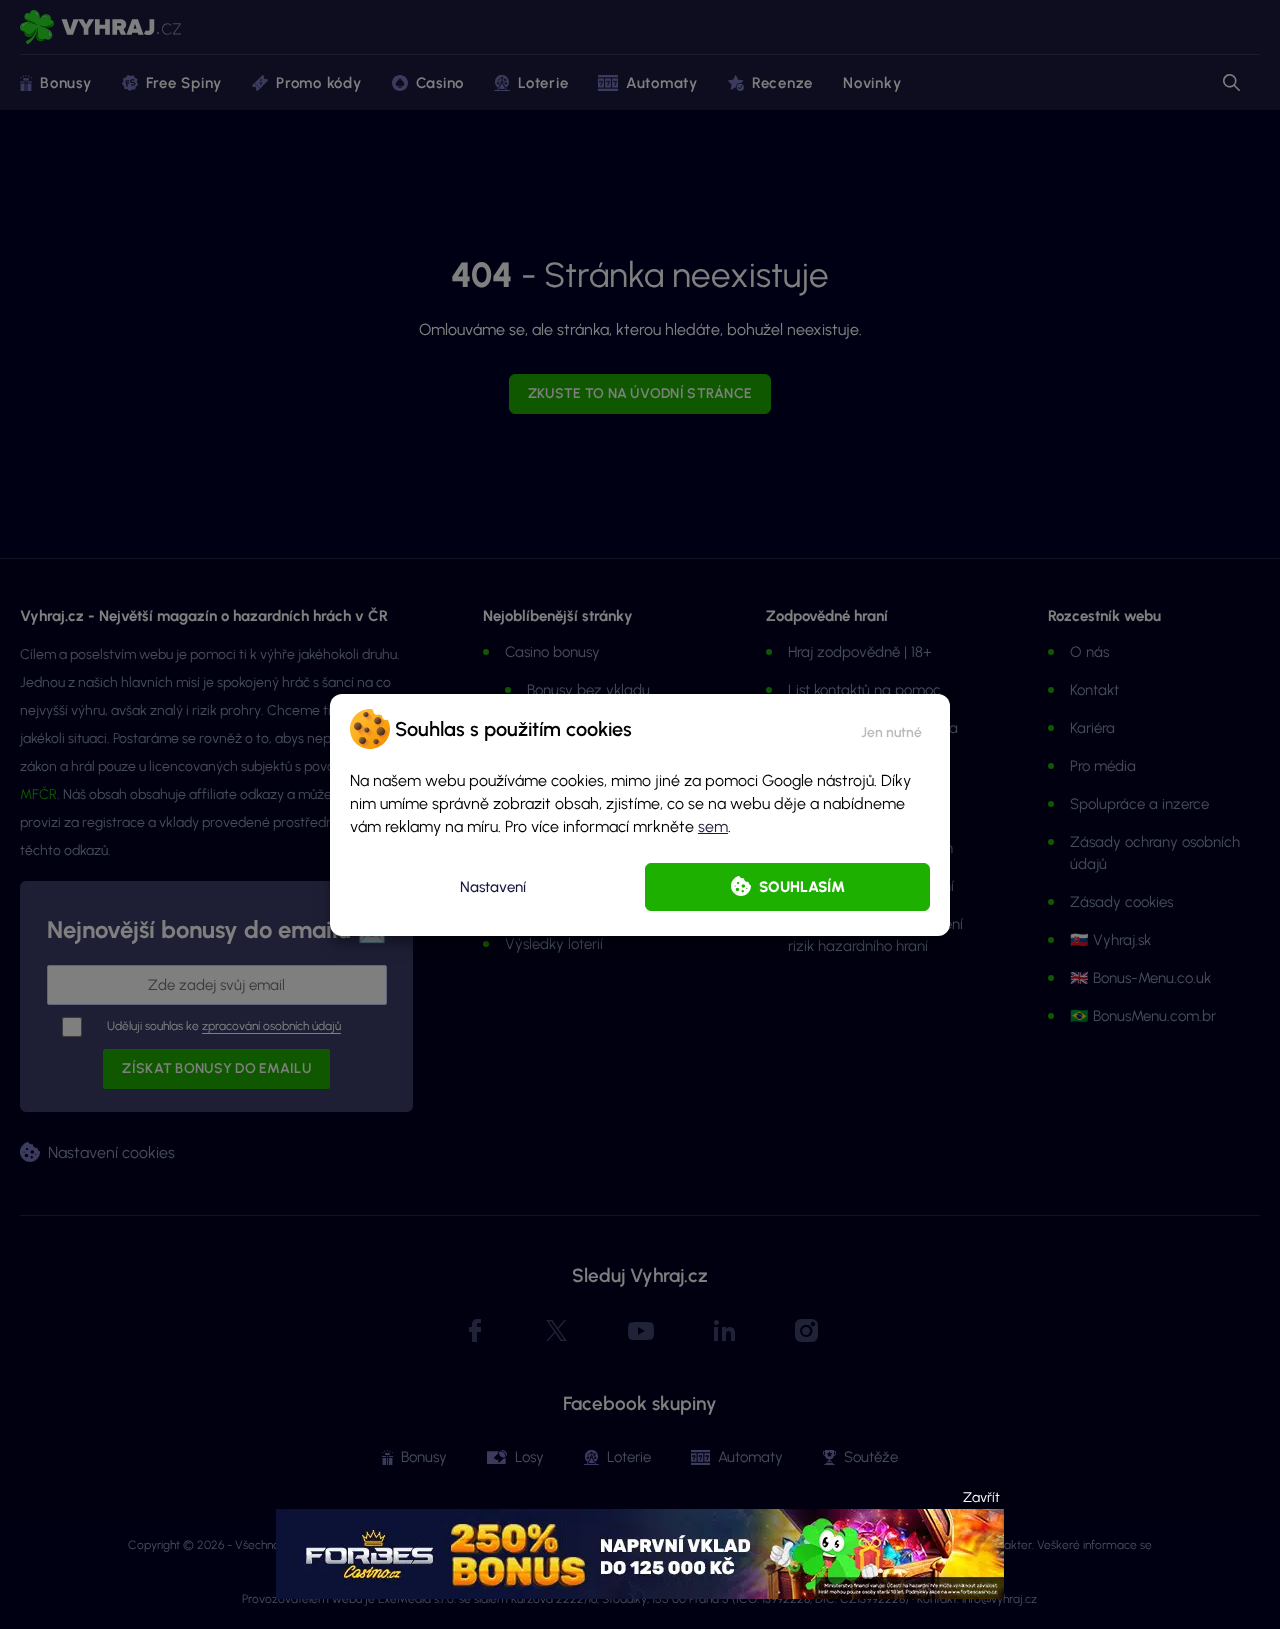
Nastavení (493, 887)
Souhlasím (802, 887)
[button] (891, 729)
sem (713, 826)
